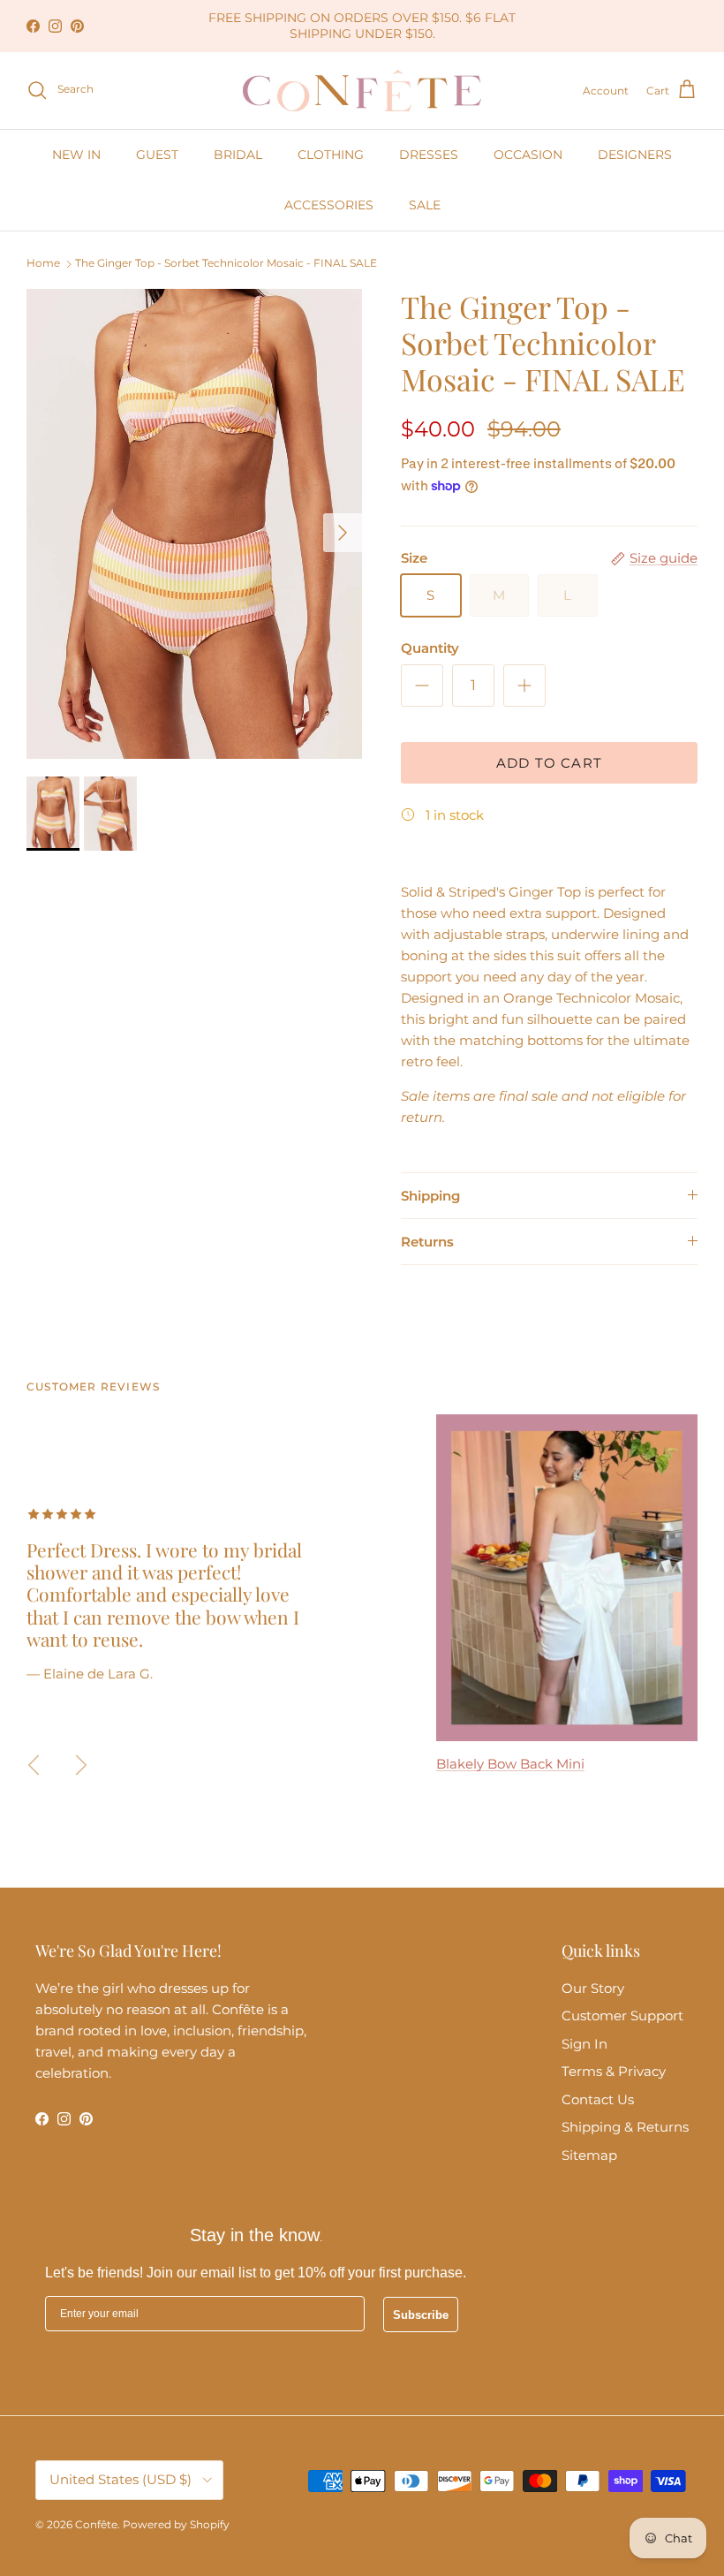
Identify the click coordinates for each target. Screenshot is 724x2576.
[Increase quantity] (524, 686)
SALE (425, 205)
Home (43, 264)
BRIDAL (238, 155)
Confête (96, 2524)
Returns (427, 1242)
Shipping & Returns (625, 2127)
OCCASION (528, 155)
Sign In (584, 2044)
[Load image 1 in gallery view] (194, 524)
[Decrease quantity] (422, 686)
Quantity (430, 648)
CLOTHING (331, 155)
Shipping (430, 1196)
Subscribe (421, 2315)
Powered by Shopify (176, 2524)
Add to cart (549, 763)
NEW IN (76, 155)
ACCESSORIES (329, 205)
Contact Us (598, 2099)
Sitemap (589, 2155)
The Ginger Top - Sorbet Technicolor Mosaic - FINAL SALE (226, 264)
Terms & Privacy (614, 2071)
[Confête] (362, 91)
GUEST (157, 155)
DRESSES (429, 155)
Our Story (593, 1988)
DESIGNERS (635, 155)
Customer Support (622, 2015)
